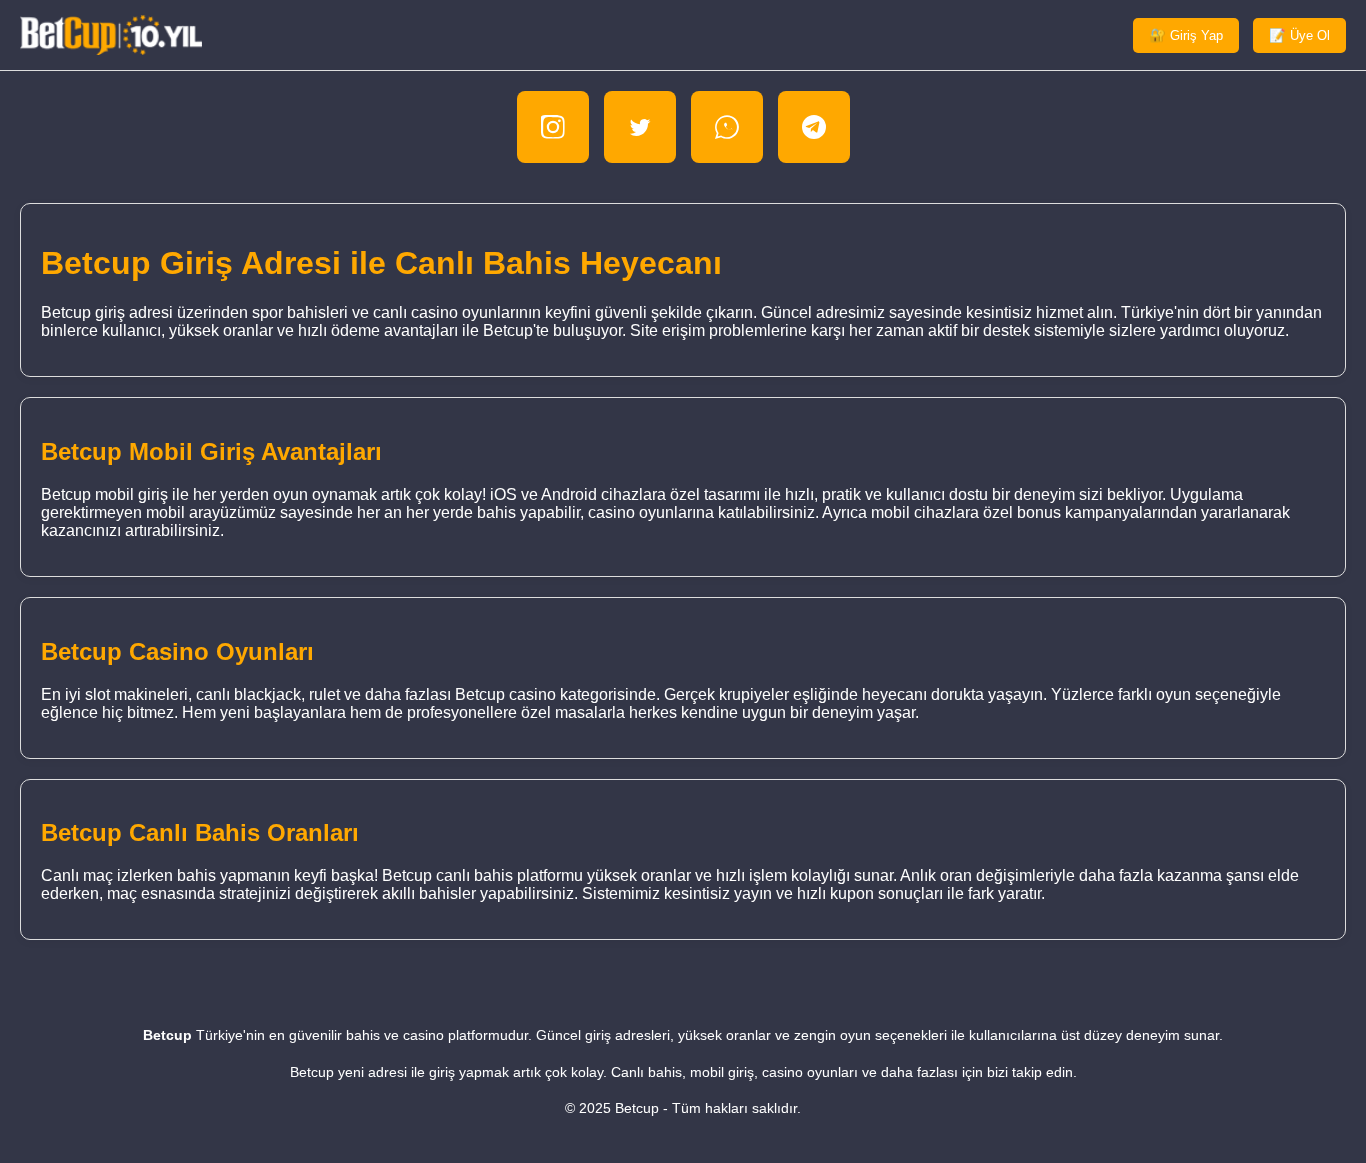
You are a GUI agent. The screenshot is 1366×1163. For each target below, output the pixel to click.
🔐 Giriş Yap (1186, 35)
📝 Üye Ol (1299, 35)
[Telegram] (814, 127)
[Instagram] (553, 127)
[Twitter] (640, 127)
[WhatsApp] (727, 127)
